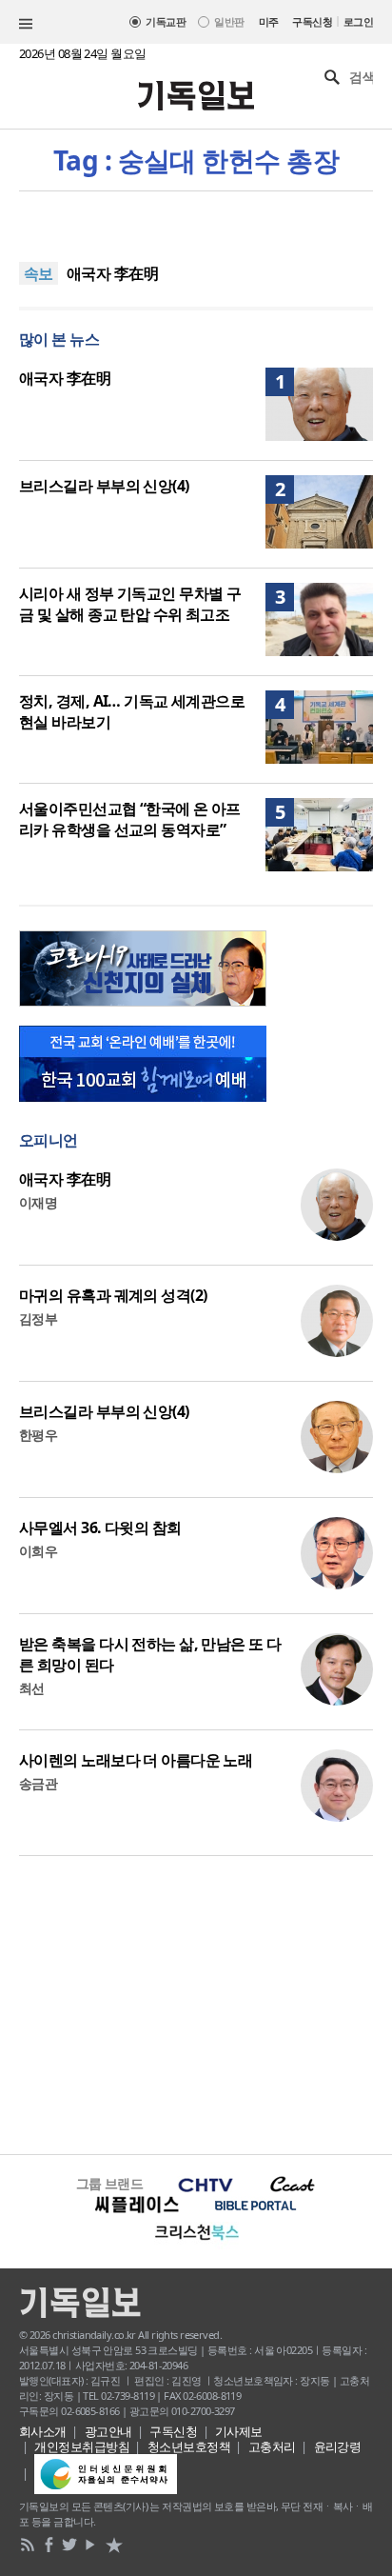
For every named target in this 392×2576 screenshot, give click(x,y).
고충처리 (272, 2446)
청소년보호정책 (189, 2446)
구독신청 (312, 21)
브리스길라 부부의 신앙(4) (104, 486)
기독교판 (166, 21)
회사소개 (43, 2431)
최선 (32, 1688)
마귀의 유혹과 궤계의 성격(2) (113, 1295)
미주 (269, 21)
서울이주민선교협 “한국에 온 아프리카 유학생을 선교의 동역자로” (130, 819)
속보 (39, 273)
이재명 (38, 1202)
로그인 (358, 21)
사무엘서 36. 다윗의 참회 (100, 1528)
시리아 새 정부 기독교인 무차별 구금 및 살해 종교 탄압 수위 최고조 (130, 604)
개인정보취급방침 (82, 2446)
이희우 (38, 1551)
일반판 (229, 21)
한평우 (38, 1435)
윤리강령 (338, 2446)
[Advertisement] (196, 2003)
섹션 (26, 24)
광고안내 (108, 2431)
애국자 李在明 (112, 273)
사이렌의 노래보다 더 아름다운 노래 (136, 1760)
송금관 (38, 1783)
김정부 (38, 1318)
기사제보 (239, 2431)
